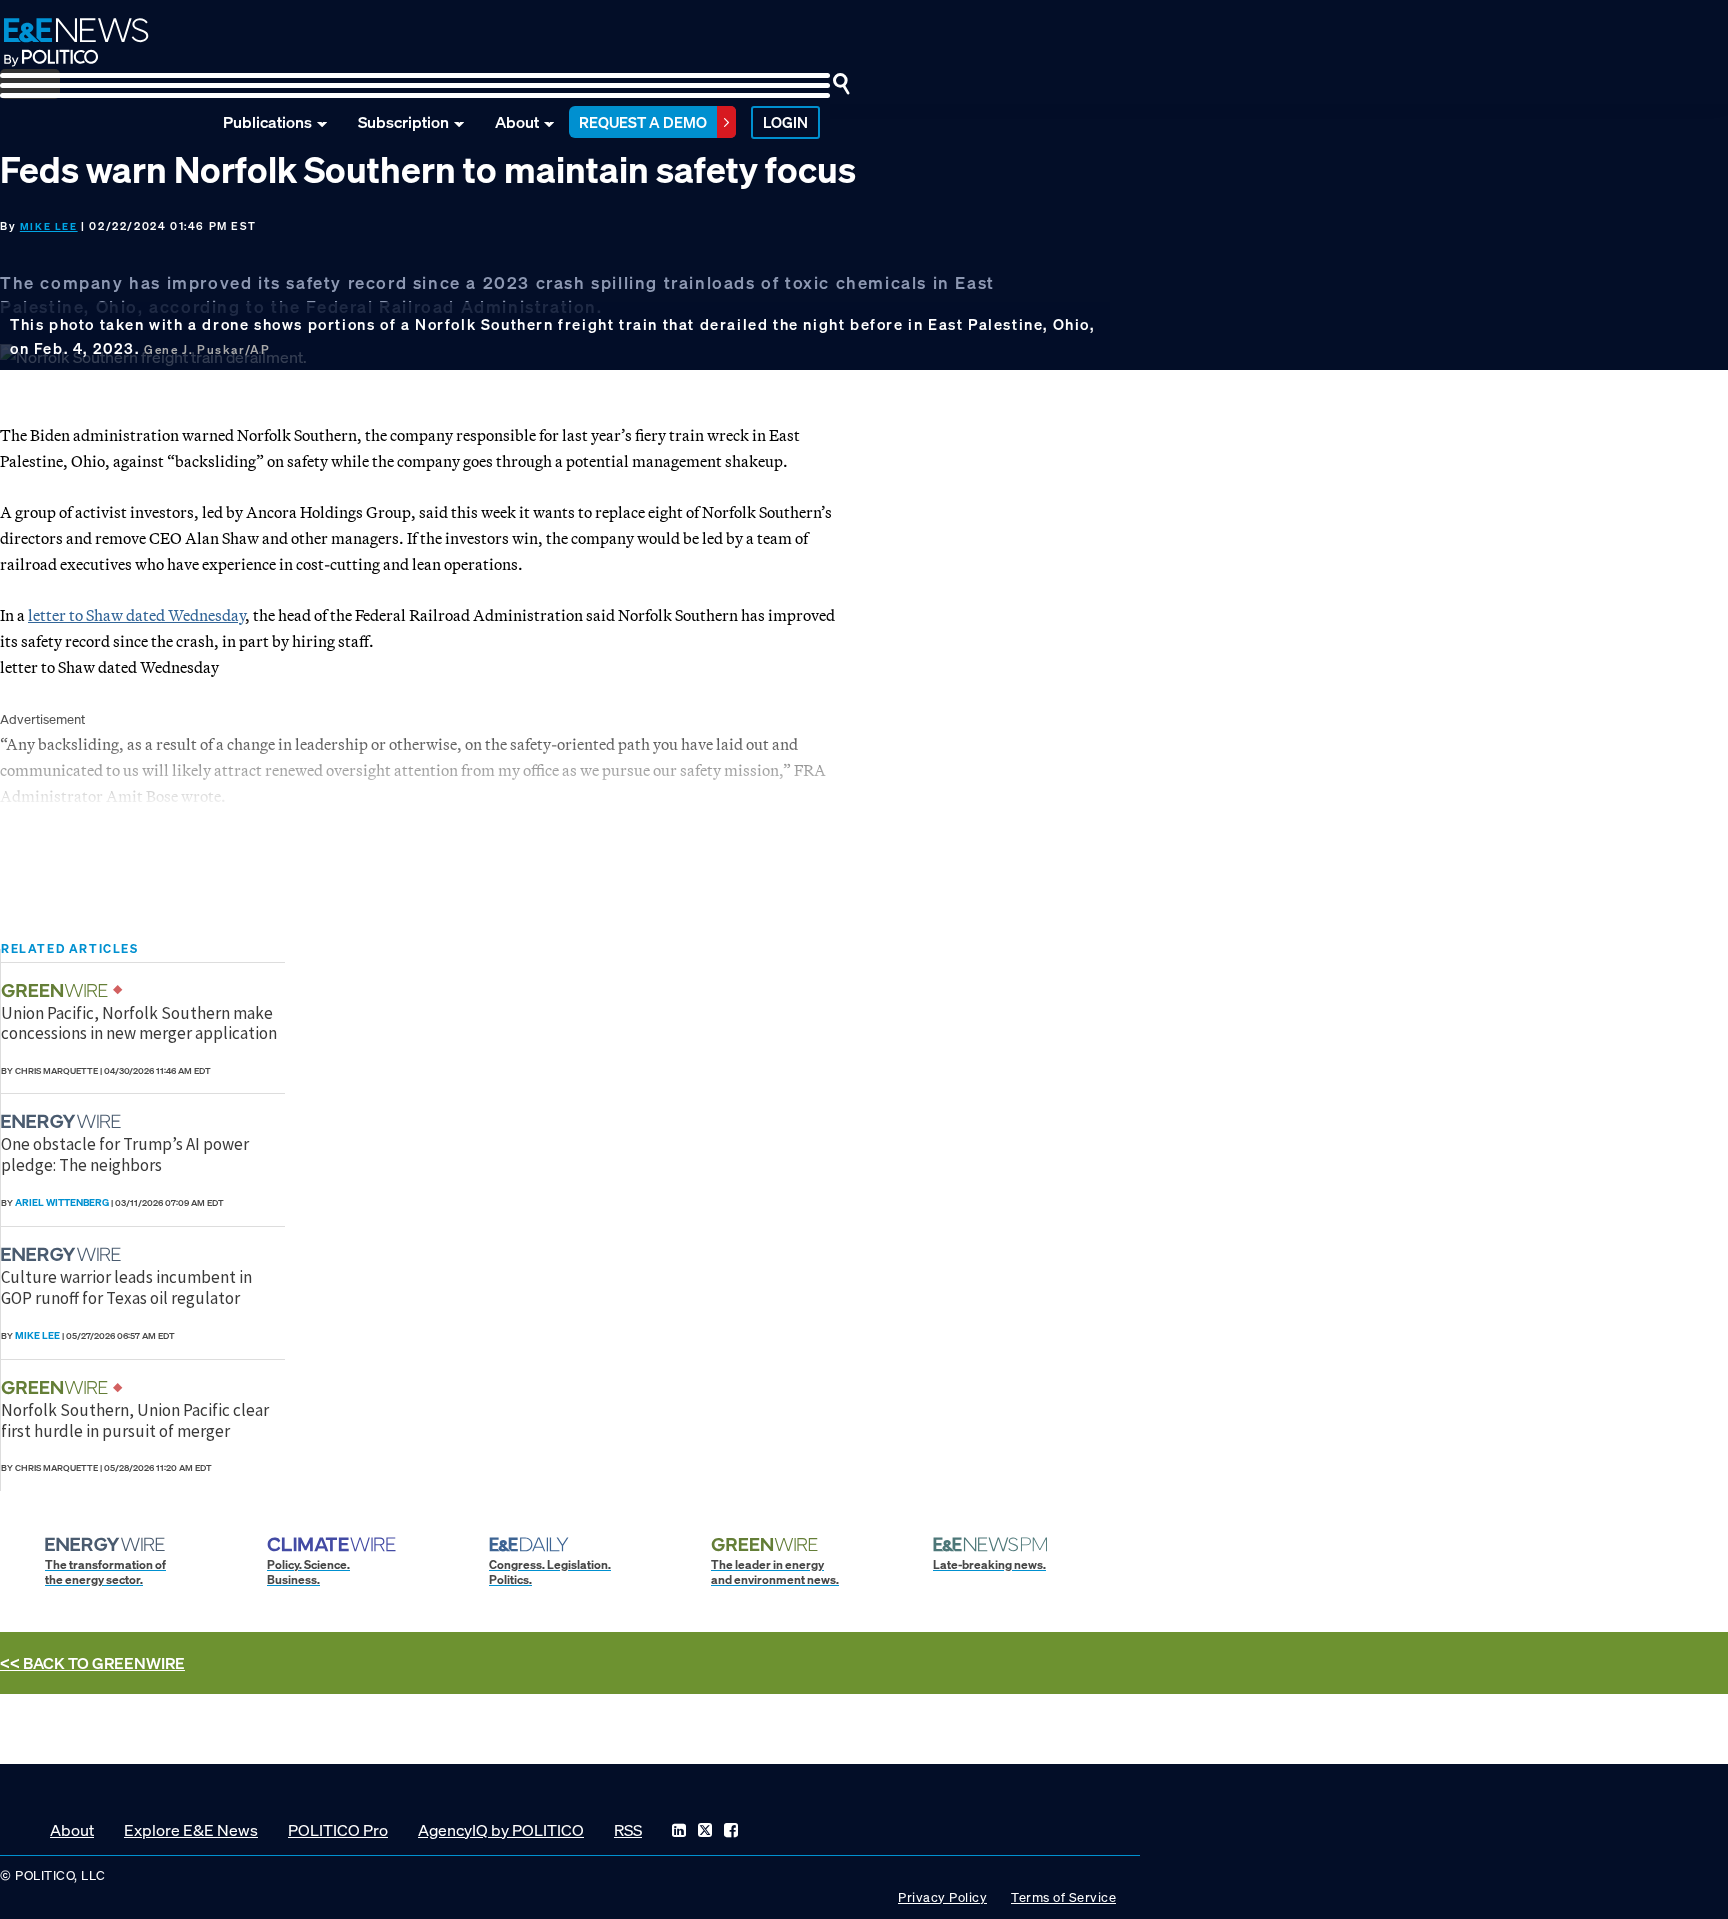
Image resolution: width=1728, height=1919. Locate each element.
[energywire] (63, 1121)
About (517, 122)
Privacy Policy (942, 1897)
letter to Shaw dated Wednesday (136, 615)
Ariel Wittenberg (62, 1202)
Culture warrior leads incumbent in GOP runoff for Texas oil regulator (126, 1287)
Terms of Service (1063, 1897)
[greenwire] (57, 990)
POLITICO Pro (338, 1830)
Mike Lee (49, 226)
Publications (267, 122)
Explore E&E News (191, 1830)
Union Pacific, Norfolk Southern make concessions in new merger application (139, 1023)
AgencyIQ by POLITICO (501, 1830)
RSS (628, 1830)
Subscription (403, 122)
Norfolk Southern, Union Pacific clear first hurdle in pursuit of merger (135, 1420)
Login (785, 122)
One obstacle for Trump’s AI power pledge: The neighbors (125, 1154)
